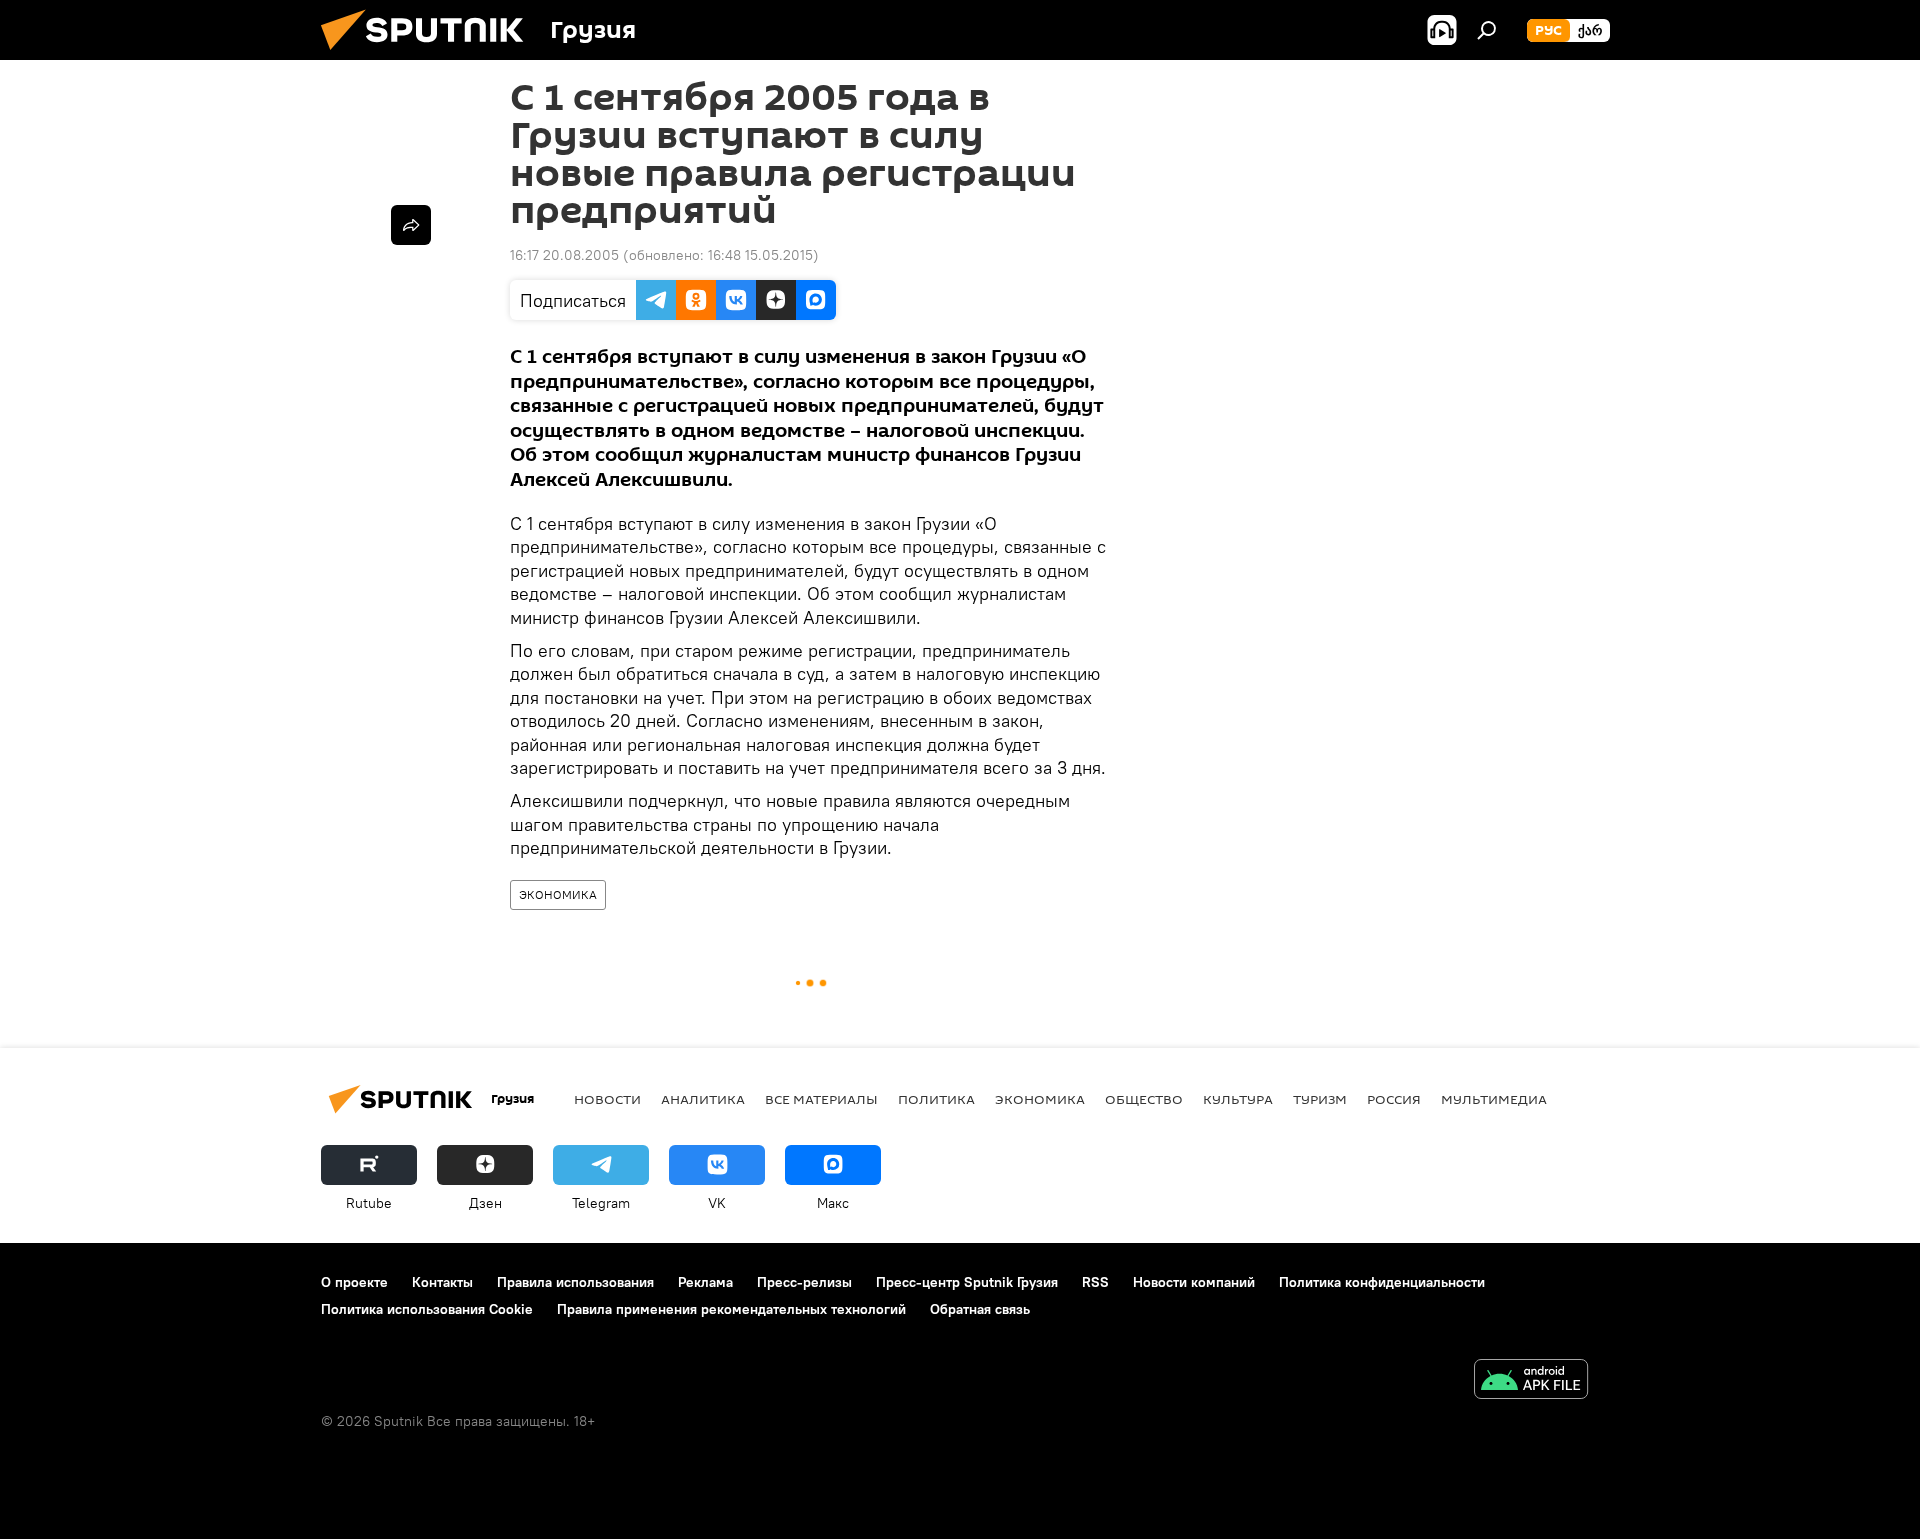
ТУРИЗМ (1320, 1099)
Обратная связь (980, 1309)
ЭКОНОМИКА (558, 894)
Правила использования (575, 1282)
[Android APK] (1531, 1381)
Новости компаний (1194, 1282)
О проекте (354, 1282)
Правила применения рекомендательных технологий (731, 1309)
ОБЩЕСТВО (1144, 1099)
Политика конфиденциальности (1382, 1282)
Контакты (442, 1282)
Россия (1394, 1099)
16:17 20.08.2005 (564, 255)
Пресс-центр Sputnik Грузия (967, 1282)
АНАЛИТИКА (703, 1099)
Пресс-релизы (804, 1282)
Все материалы (821, 1099)
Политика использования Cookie (427, 1309)
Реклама (705, 1282)
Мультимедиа (1494, 1099)
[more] (411, 225)
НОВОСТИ (607, 1099)
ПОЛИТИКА (936, 1099)
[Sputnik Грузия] (430, 55)
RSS (1095, 1282)
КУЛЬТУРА (1238, 1099)
